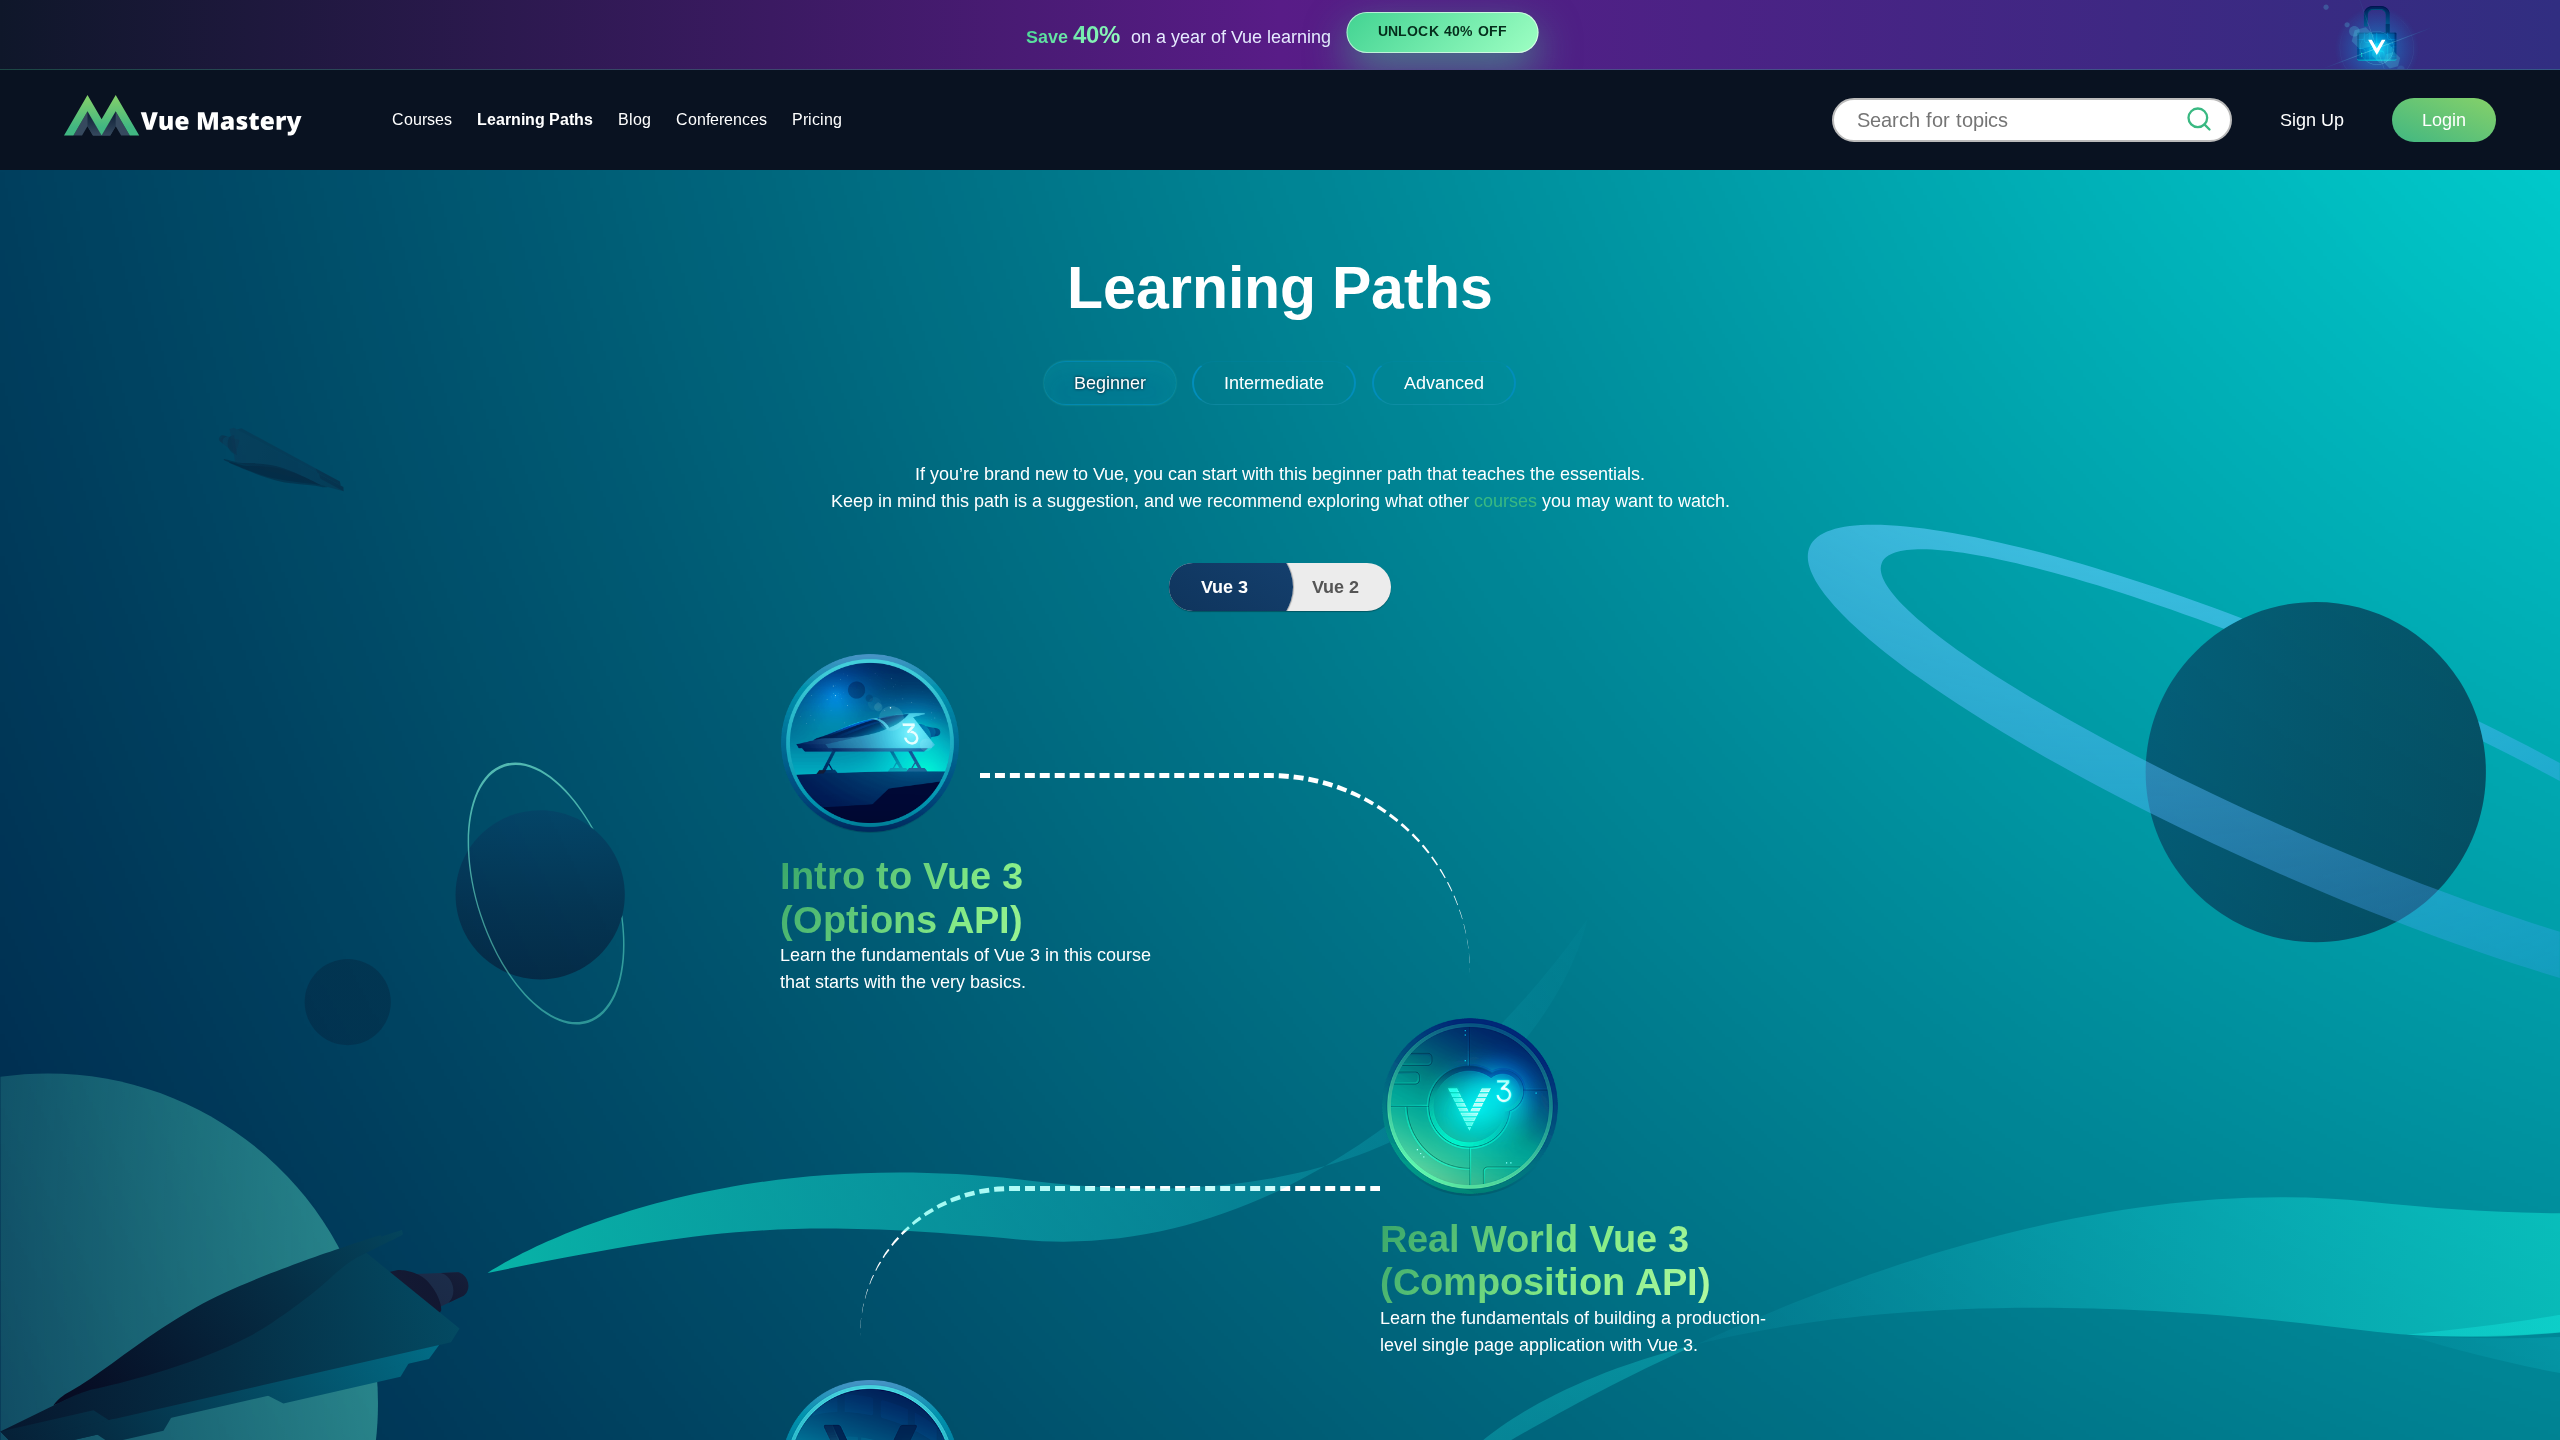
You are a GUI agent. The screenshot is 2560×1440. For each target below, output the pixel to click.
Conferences (721, 119)
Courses (422, 119)
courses (1505, 501)
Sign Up (2312, 120)
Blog (634, 119)
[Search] (2199, 121)
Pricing (817, 119)
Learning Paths (535, 119)
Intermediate (1274, 383)
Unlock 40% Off (1442, 32)
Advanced (1444, 383)
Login (2444, 120)
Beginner (1110, 383)
